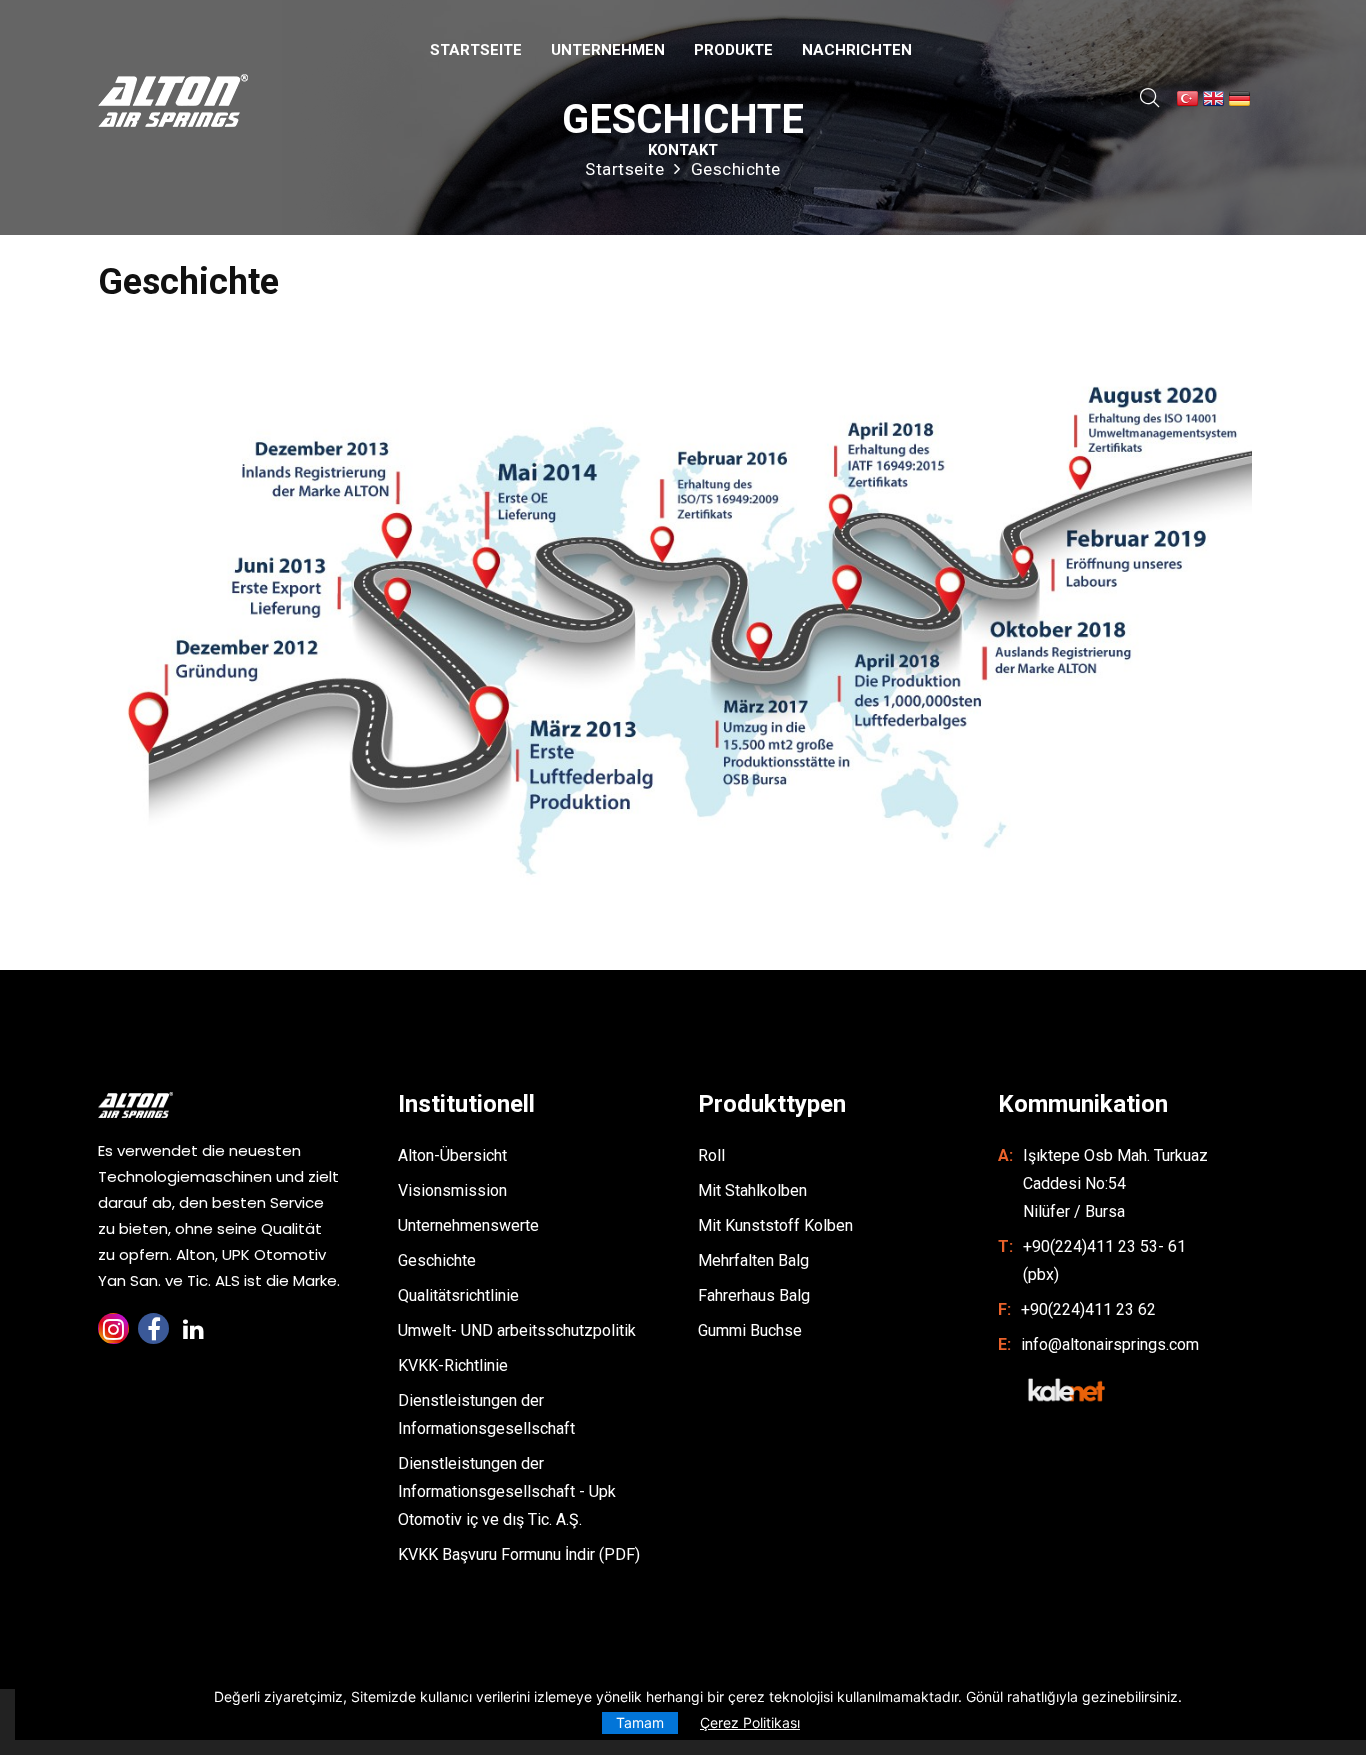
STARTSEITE (476, 50)
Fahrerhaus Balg (754, 1295)
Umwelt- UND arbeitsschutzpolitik (517, 1330)
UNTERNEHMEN (608, 50)
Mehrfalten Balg (753, 1260)
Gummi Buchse (750, 1330)
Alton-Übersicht (452, 1155)
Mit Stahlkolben (752, 1190)
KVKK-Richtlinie (453, 1365)
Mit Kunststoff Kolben (775, 1225)
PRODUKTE (733, 50)
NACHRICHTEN (857, 50)
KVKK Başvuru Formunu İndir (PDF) (519, 1554)
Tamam (640, 1722)
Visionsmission (452, 1190)
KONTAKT (683, 150)
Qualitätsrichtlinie (458, 1295)
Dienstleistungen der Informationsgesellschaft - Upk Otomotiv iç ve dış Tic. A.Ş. (507, 1491)
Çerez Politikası (750, 1722)
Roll (711, 1155)
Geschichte (437, 1260)
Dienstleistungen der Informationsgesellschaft (486, 1414)
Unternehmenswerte (468, 1225)
